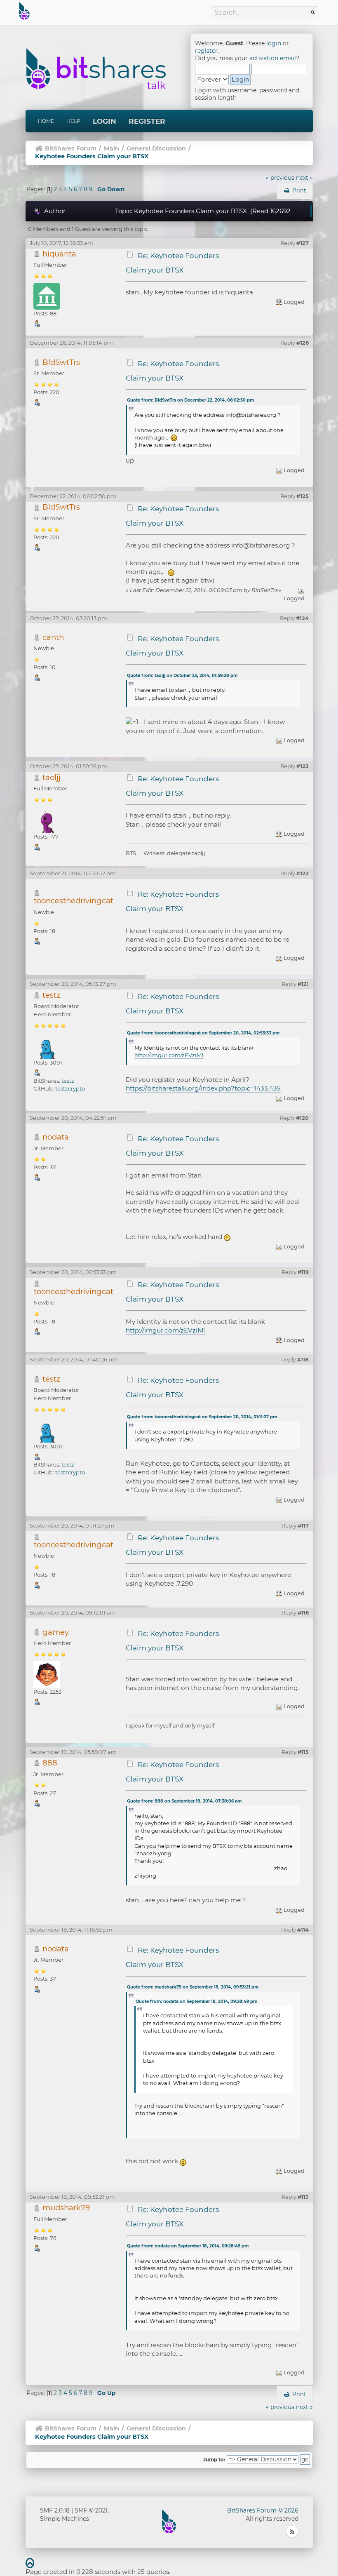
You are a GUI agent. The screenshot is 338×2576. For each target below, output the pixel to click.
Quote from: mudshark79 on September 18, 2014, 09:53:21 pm (193, 1987)
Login (104, 121)
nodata (56, 1137)
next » (304, 178)
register (206, 51)
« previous (280, 178)
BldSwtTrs (61, 362)
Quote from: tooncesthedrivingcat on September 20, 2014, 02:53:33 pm (203, 1033)
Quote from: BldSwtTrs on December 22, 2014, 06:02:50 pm (190, 400)
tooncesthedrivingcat (74, 901)
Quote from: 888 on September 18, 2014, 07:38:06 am (184, 1801)
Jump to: (214, 2460)
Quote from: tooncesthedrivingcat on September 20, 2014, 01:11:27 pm (202, 1417)
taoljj (52, 777)
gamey (56, 1632)
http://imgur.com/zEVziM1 (169, 1055)
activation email (273, 58)
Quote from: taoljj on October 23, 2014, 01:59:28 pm (182, 676)
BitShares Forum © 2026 (263, 2510)
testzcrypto (70, 1088)
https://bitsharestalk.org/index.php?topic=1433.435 (203, 1088)
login (274, 43)
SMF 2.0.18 (55, 2510)
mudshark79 (66, 2208)
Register (147, 121)
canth (53, 637)
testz (51, 995)
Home (46, 121)
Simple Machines (65, 2519)
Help (73, 121)
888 (50, 1763)
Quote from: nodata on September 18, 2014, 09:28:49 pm (196, 2001)
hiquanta (59, 254)
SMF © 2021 (91, 2510)
